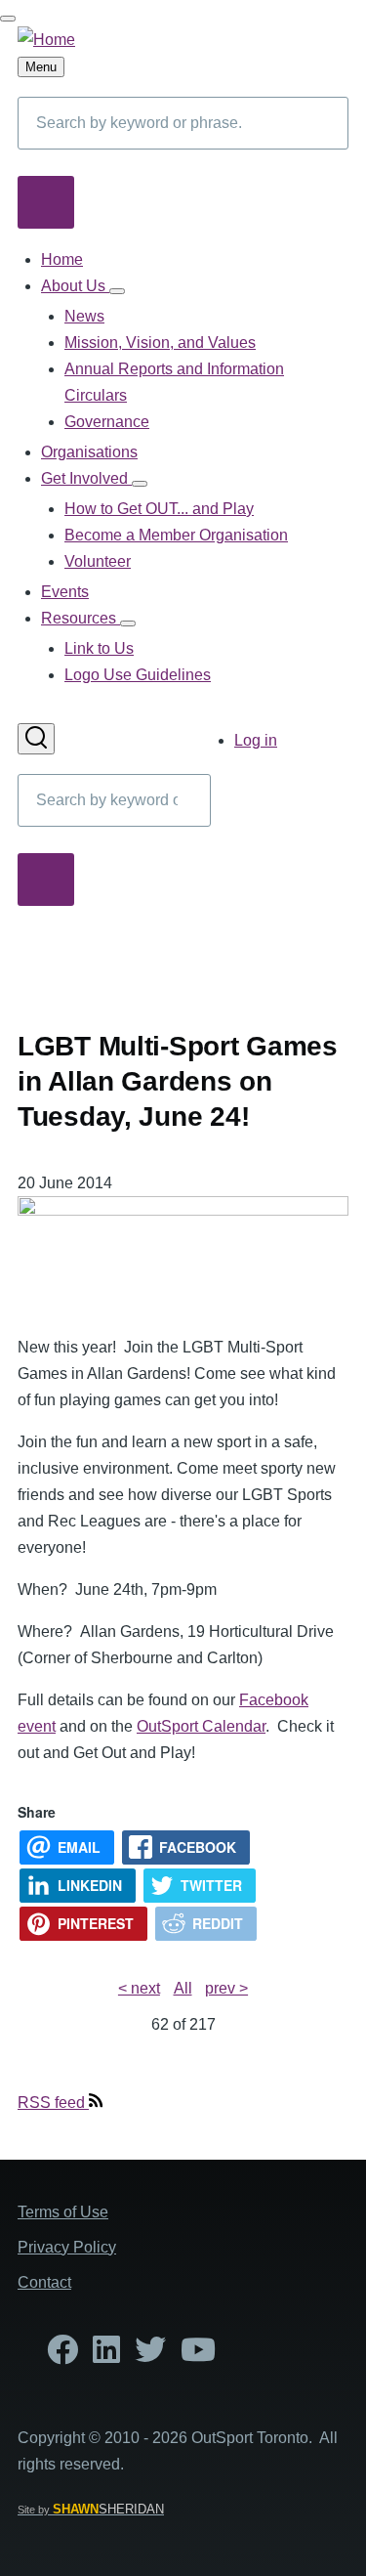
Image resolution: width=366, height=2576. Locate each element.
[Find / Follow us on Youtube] (198, 2356)
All (183, 1988)
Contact (44, 2282)
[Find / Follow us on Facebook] (62, 2356)
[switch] (8, 19)
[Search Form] (36, 739)
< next (139, 1988)
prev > (226, 1988)
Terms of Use (63, 2212)
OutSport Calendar (201, 1726)
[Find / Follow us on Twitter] (150, 2356)
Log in (256, 740)
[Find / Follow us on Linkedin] (106, 2356)
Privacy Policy (67, 2247)
